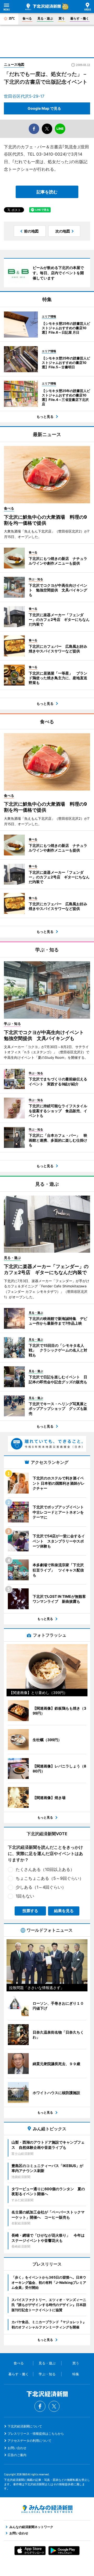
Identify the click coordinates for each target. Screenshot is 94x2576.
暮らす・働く (80, 18)
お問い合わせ (17, 2448)
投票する (30, 1911)
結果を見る (64, 1911)
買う (62, 18)
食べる (27, 18)
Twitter (54, 2406)
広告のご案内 (17, 2455)
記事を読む (47, 192)
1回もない (25, 1896)
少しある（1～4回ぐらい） (41, 1887)
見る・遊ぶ (45, 18)
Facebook (40, 2406)
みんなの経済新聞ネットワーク (47, 2509)
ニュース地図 (14, 64)
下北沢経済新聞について (25, 2426)
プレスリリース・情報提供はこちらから (36, 2434)
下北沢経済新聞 (43, 7)
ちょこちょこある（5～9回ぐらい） (50, 1878)
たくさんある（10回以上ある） (45, 1869)
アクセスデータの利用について (30, 2441)
